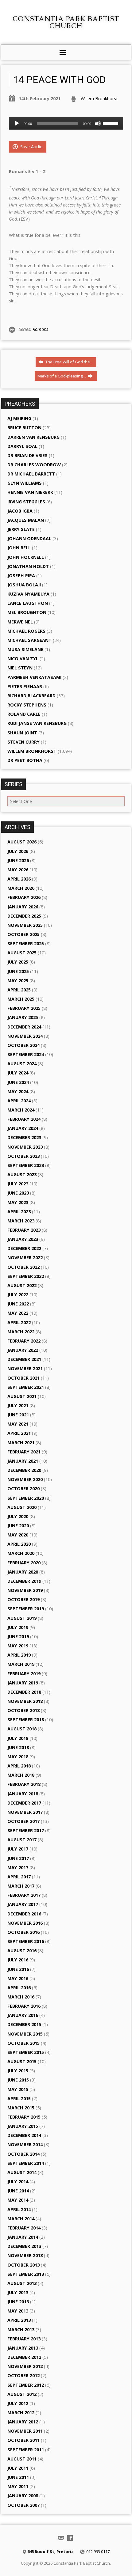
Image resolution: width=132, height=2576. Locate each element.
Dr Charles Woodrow (34, 465)
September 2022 (26, 1276)
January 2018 (23, 1794)
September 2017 (26, 1830)
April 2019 (19, 1655)
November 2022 (25, 1258)
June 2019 (18, 1637)
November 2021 (25, 1368)
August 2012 (22, 2394)
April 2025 (19, 990)
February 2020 (24, 1563)
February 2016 (24, 2006)
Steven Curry (23, 742)
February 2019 (24, 1674)
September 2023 (26, 1165)
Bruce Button (24, 428)
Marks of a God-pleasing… (62, 376)
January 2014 (23, 2237)
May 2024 (18, 1091)
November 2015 (25, 2034)
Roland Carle (24, 714)
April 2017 (19, 1877)
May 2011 (18, 2486)
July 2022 (18, 1295)
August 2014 (22, 2172)
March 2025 (21, 999)
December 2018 (24, 1692)
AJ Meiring (19, 418)
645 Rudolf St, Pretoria (50, 2551)
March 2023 (21, 1221)
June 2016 (18, 1969)
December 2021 (24, 1359)
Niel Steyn (20, 668)
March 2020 (21, 1553)
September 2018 (26, 1720)
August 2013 (22, 2283)
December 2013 (24, 2246)
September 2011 (26, 2450)
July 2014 (18, 2182)
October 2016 (23, 1932)
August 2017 (22, 1840)
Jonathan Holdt (28, 566)
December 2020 (24, 1470)
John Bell (19, 548)
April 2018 (19, 1766)
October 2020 (23, 1489)
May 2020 (18, 1535)
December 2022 (24, 1248)
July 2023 (18, 1184)
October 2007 (23, 2505)
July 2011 (18, 2468)
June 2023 (18, 1193)
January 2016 (23, 2015)
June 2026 (18, 860)
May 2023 (18, 1202)
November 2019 (25, 1590)
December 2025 (24, 916)
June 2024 (18, 1082)
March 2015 (21, 2108)
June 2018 (18, 1747)
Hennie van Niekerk (30, 492)
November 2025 (25, 925)
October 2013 (23, 2265)
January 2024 (23, 1128)
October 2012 (23, 2375)
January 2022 (23, 1350)
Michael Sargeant (29, 640)
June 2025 (18, 971)
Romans (40, 329)
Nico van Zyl (23, 659)
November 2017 (25, 1812)
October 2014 (23, 2154)
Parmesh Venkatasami (34, 677)
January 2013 (23, 2348)
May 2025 (18, 981)
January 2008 (23, 2496)
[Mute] (98, 123)
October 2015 (23, 2043)
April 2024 (19, 1101)
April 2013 (19, 2320)
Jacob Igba (20, 511)
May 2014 (18, 2200)
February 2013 (24, 2339)
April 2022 (19, 1322)
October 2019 (23, 1599)
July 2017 (18, 1849)
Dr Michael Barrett (31, 474)
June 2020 (18, 1526)
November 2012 (25, 2366)
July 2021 (18, 1405)
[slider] (111, 123)
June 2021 (18, 1415)
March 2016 (21, 1997)
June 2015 (18, 2080)
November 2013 (25, 2255)
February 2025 (24, 1008)
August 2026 (22, 842)
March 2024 (21, 1110)
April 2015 (19, 2099)
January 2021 (23, 1461)
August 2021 (22, 1396)
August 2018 (22, 1729)
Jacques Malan (26, 520)
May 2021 (18, 1424)
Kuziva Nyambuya (28, 594)
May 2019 (18, 1646)
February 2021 (24, 1452)
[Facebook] (70, 2538)
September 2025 (26, 943)
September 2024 (26, 1054)
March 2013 (21, 2330)
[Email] (61, 2538)
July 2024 (18, 1073)
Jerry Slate (21, 529)
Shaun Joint (22, 733)
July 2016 (18, 1960)
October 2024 (23, 1045)
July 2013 (18, 2292)
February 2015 (24, 2117)
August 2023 (22, 1174)
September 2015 (26, 2052)
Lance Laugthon (28, 603)
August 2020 (22, 1507)
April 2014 (19, 2209)
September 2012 (26, 2385)
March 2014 (21, 2219)
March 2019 (21, 1664)
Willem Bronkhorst (99, 98)
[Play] (17, 123)
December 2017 (24, 1803)
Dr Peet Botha (25, 760)
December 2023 (24, 1137)
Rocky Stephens (27, 705)
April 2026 (19, 879)
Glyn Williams (25, 483)
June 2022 (18, 1304)
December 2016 (24, 1914)
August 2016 (22, 1951)
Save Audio (31, 147)
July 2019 (18, 1627)
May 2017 (18, 1868)
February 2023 (24, 1230)
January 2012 (23, 2422)
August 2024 (22, 1064)
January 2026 (23, 907)
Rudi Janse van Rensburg (37, 723)
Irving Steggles (26, 502)
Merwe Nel (20, 622)
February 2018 (24, 1784)
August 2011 (22, 2459)
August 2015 (22, 2061)
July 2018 (18, 1738)
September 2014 (26, 2163)
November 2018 (25, 1701)
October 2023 (23, 1156)
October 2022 (23, 1267)
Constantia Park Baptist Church (66, 22)
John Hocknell (26, 557)
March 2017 (21, 1886)
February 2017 (24, 1895)
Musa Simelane (25, 649)
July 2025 (18, 962)
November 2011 (25, 2431)
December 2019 (24, 1581)
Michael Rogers (26, 631)
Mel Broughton (27, 612)
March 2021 (21, 1443)
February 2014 (24, 2228)
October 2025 (23, 934)
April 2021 (19, 1433)
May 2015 (18, 2089)
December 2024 (24, 1027)
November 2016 (25, 1923)
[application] (66, 123)
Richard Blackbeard (31, 696)
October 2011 (23, 2440)
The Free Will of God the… (69, 362)
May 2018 (18, 1757)
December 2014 (24, 2135)
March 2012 (21, 2413)
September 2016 (26, 1941)
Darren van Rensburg (33, 437)
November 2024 (25, 1036)
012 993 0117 (98, 2551)
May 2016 (18, 1978)
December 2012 (24, 2357)
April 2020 (19, 1544)
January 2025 (23, 1017)
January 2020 (23, 1572)
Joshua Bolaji (24, 585)
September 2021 (26, 1387)
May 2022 (18, 1313)
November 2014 (25, 2144)
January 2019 (23, 1683)
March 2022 (21, 1332)
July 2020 (18, 1516)
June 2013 (18, 2302)
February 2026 (24, 897)
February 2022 (24, 1341)
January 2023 (23, 1239)
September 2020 (26, 1498)
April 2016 (19, 1988)
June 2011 (18, 2477)
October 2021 (23, 1378)
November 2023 (25, 1147)
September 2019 (26, 1609)
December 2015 (24, 2024)
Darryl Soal (22, 446)
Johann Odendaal (29, 538)
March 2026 (21, 888)
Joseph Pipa (21, 576)
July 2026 (18, 851)
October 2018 (23, 1710)
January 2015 (23, 2126)
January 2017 (23, 1904)
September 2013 (26, 2274)
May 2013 (18, 2311)
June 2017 (18, 1858)
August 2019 (22, 1618)
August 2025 (22, 953)
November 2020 (25, 1479)
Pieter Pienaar (25, 686)
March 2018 (21, 1775)
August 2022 (22, 1285)
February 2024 (24, 1119)
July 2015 (18, 2071)
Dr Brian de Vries (27, 455)
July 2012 (18, 2403)
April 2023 (19, 1212)
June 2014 (18, 2191)
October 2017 (23, 1821)
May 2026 (18, 870)
